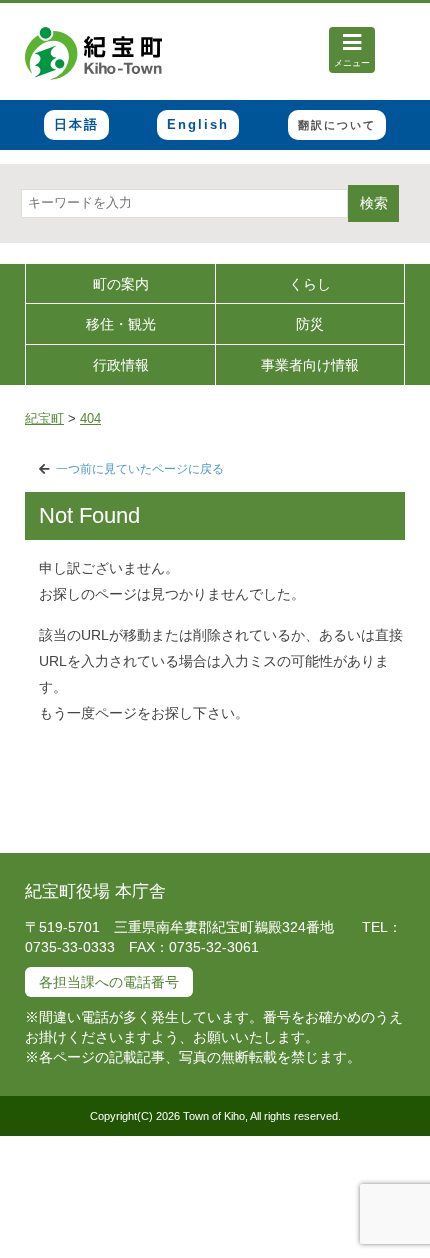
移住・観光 (121, 324)
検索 (374, 203)
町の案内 (121, 284)
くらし (310, 284)
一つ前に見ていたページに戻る (140, 469)
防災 (310, 324)
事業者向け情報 (310, 365)
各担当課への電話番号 (109, 982)
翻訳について (337, 125)
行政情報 (121, 365)
